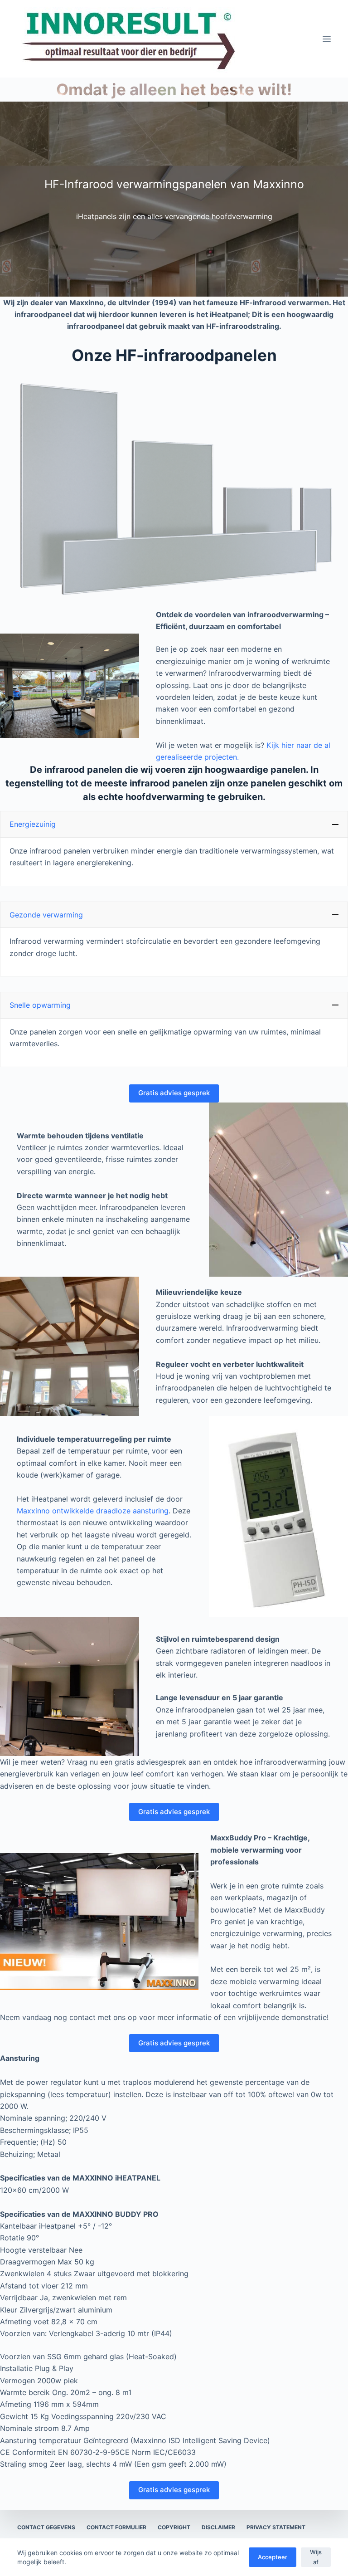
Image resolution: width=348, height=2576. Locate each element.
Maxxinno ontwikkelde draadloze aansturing (93, 1511)
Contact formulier (116, 2527)
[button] (174, 824)
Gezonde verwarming (46, 915)
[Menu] (327, 39)
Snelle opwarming (40, 1005)
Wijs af (316, 2557)
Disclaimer (218, 2527)
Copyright (174, 2527)
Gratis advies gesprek (174, 1093)
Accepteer (273, 2557)
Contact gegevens (46, 2527)
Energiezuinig (33, 824)
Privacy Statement (276, 2527)
